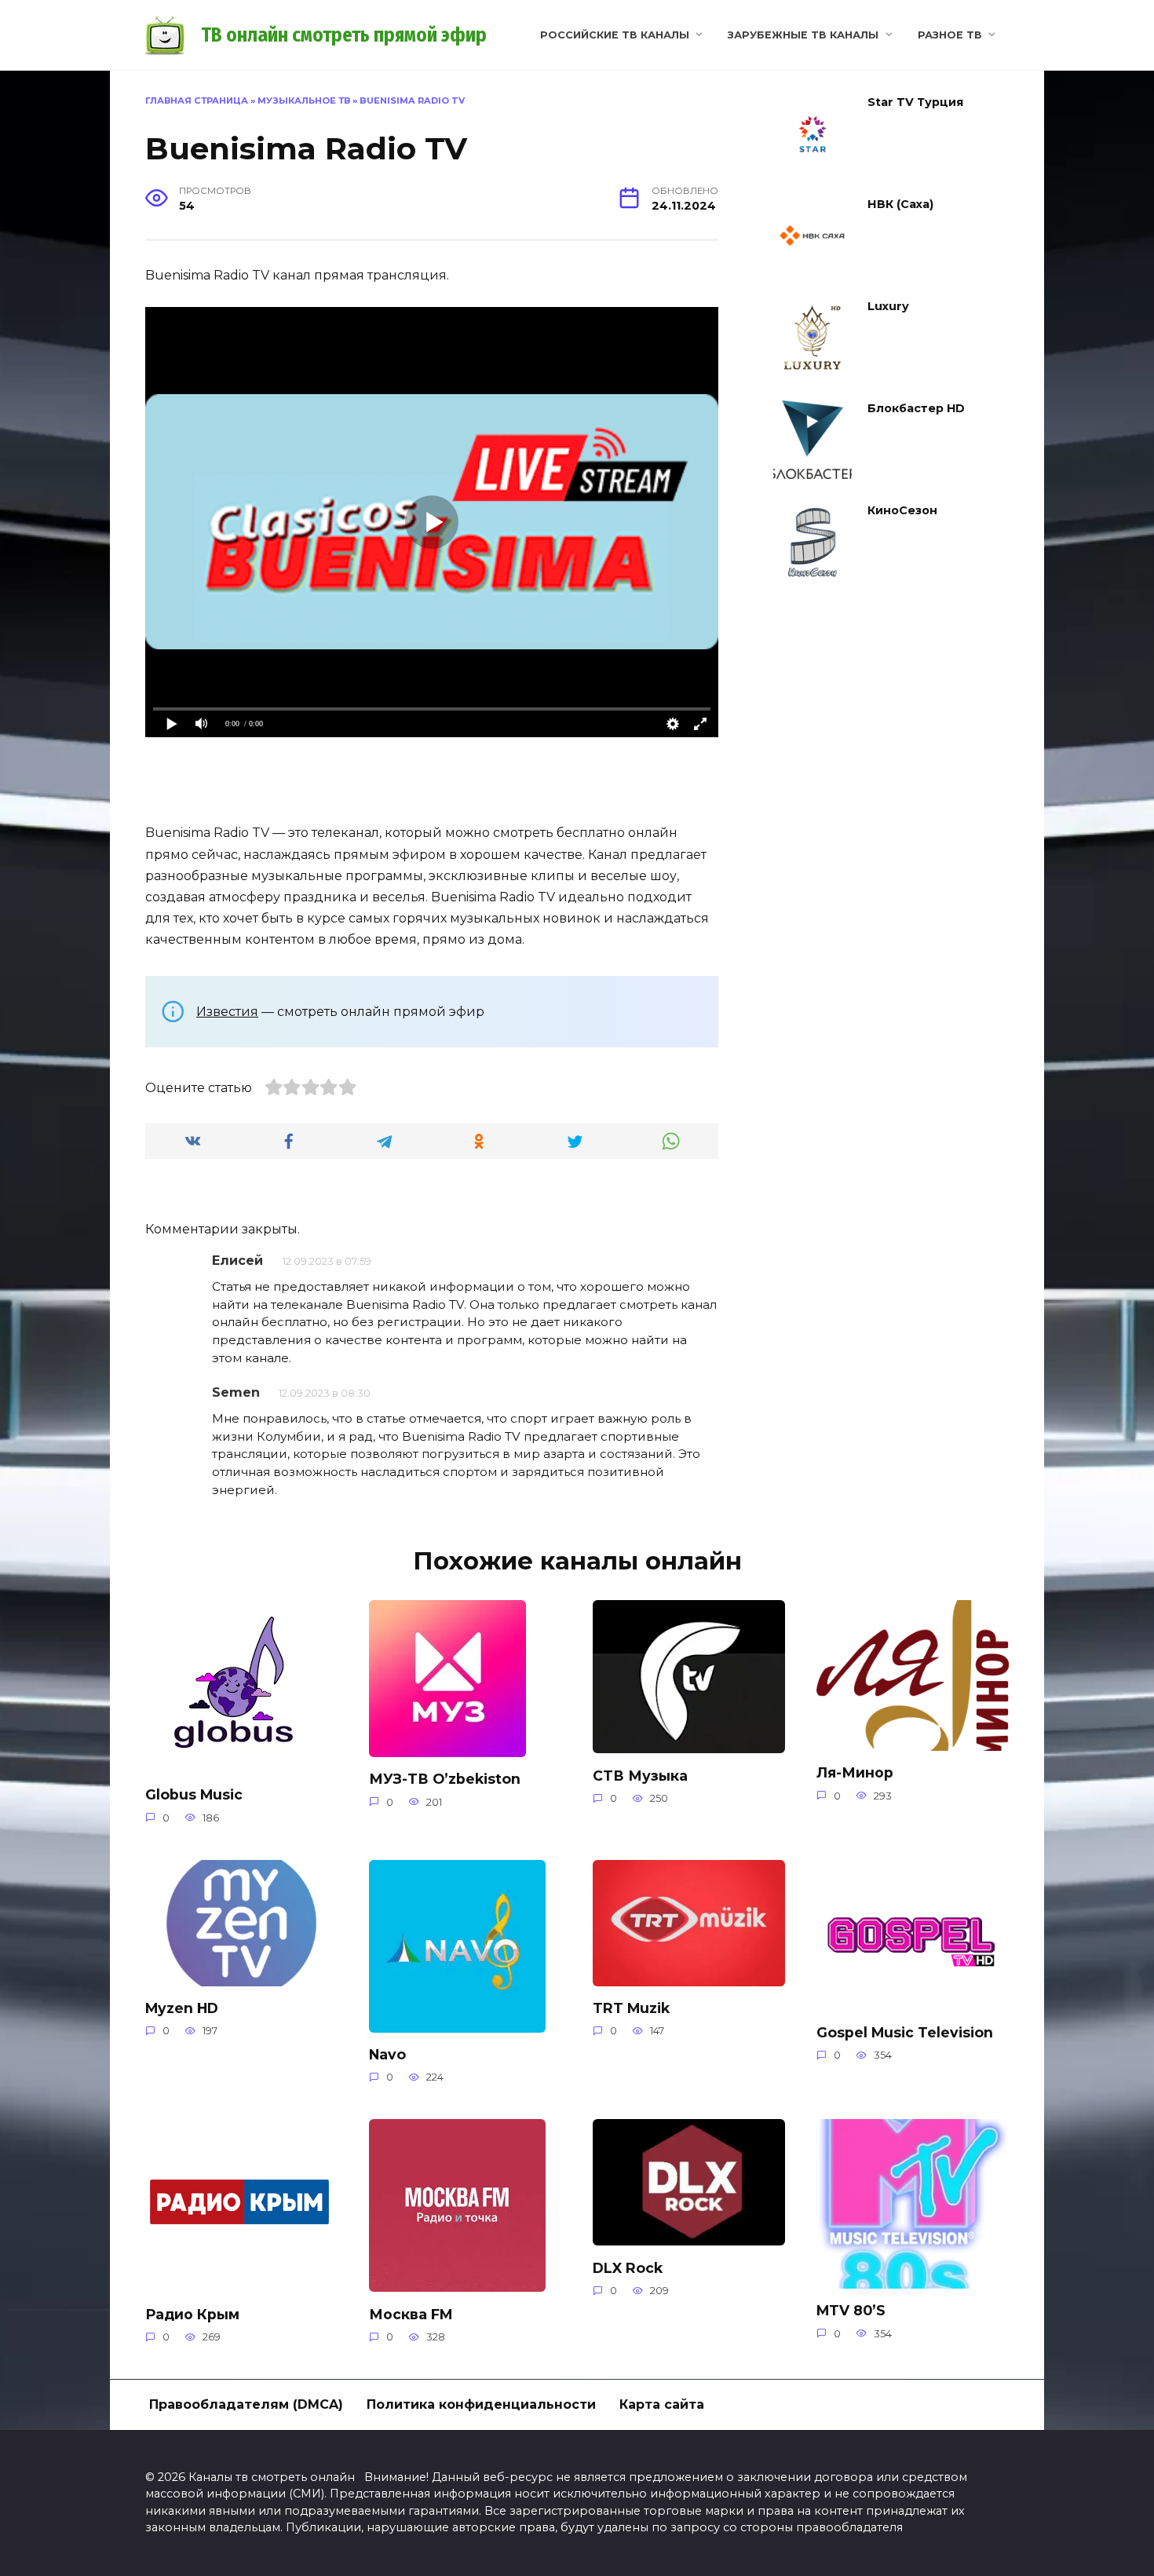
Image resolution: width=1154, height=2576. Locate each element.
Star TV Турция (915, 102)
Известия (227, 1012)
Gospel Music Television (905, 2032)
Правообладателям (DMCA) (246, 2404)
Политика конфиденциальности (481, 2404)
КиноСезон (902, 510)
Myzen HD (182, 2008)
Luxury (888, 306)
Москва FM (411, 2313)
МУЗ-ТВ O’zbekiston (445, 1779)
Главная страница (197, 100)
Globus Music (194, 1794)
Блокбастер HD (916, 408)
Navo (387, 2054)
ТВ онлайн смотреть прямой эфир (344, 35)
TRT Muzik (631, 2008)
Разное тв (950, 35)
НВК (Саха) (900, 204)
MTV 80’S (851, 2310)
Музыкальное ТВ (304, 100)
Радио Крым (192, 2313)
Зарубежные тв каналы (803, 35)
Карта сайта (662, 2404)
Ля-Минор (855, 1772)
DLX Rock (628, 2267)
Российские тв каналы (615, 35)
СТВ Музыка (640, 1775)
